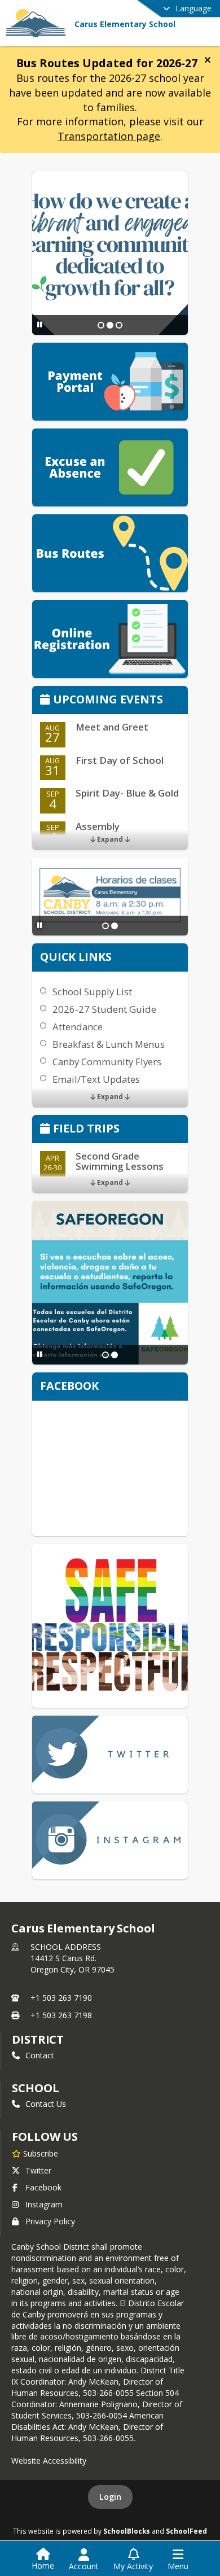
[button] (208, 60)
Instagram (44, 2204)
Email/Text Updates (96, 1079)
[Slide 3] (119, 325)
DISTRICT (38, 2039)
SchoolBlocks (127, 2531)
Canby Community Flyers (107, 1062)
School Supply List (92, 992)
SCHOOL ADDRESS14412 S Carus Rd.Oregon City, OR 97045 (72, 1958)
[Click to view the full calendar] (47, 700)
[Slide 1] (101, 325)
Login (110, 2497)
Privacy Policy (50, 2221)
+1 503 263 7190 (61, 1998)
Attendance (78, 1027)
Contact (40, 2055)
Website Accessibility (49, 2461)
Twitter (38, 2170)
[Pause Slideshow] (40, 324)
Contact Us (46, 2104)
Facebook (43, 2187)
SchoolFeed (186, 2531)
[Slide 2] (110, 325)
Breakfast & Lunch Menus (109, 1044)
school (35, 2088)
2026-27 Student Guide (104, 1009)
